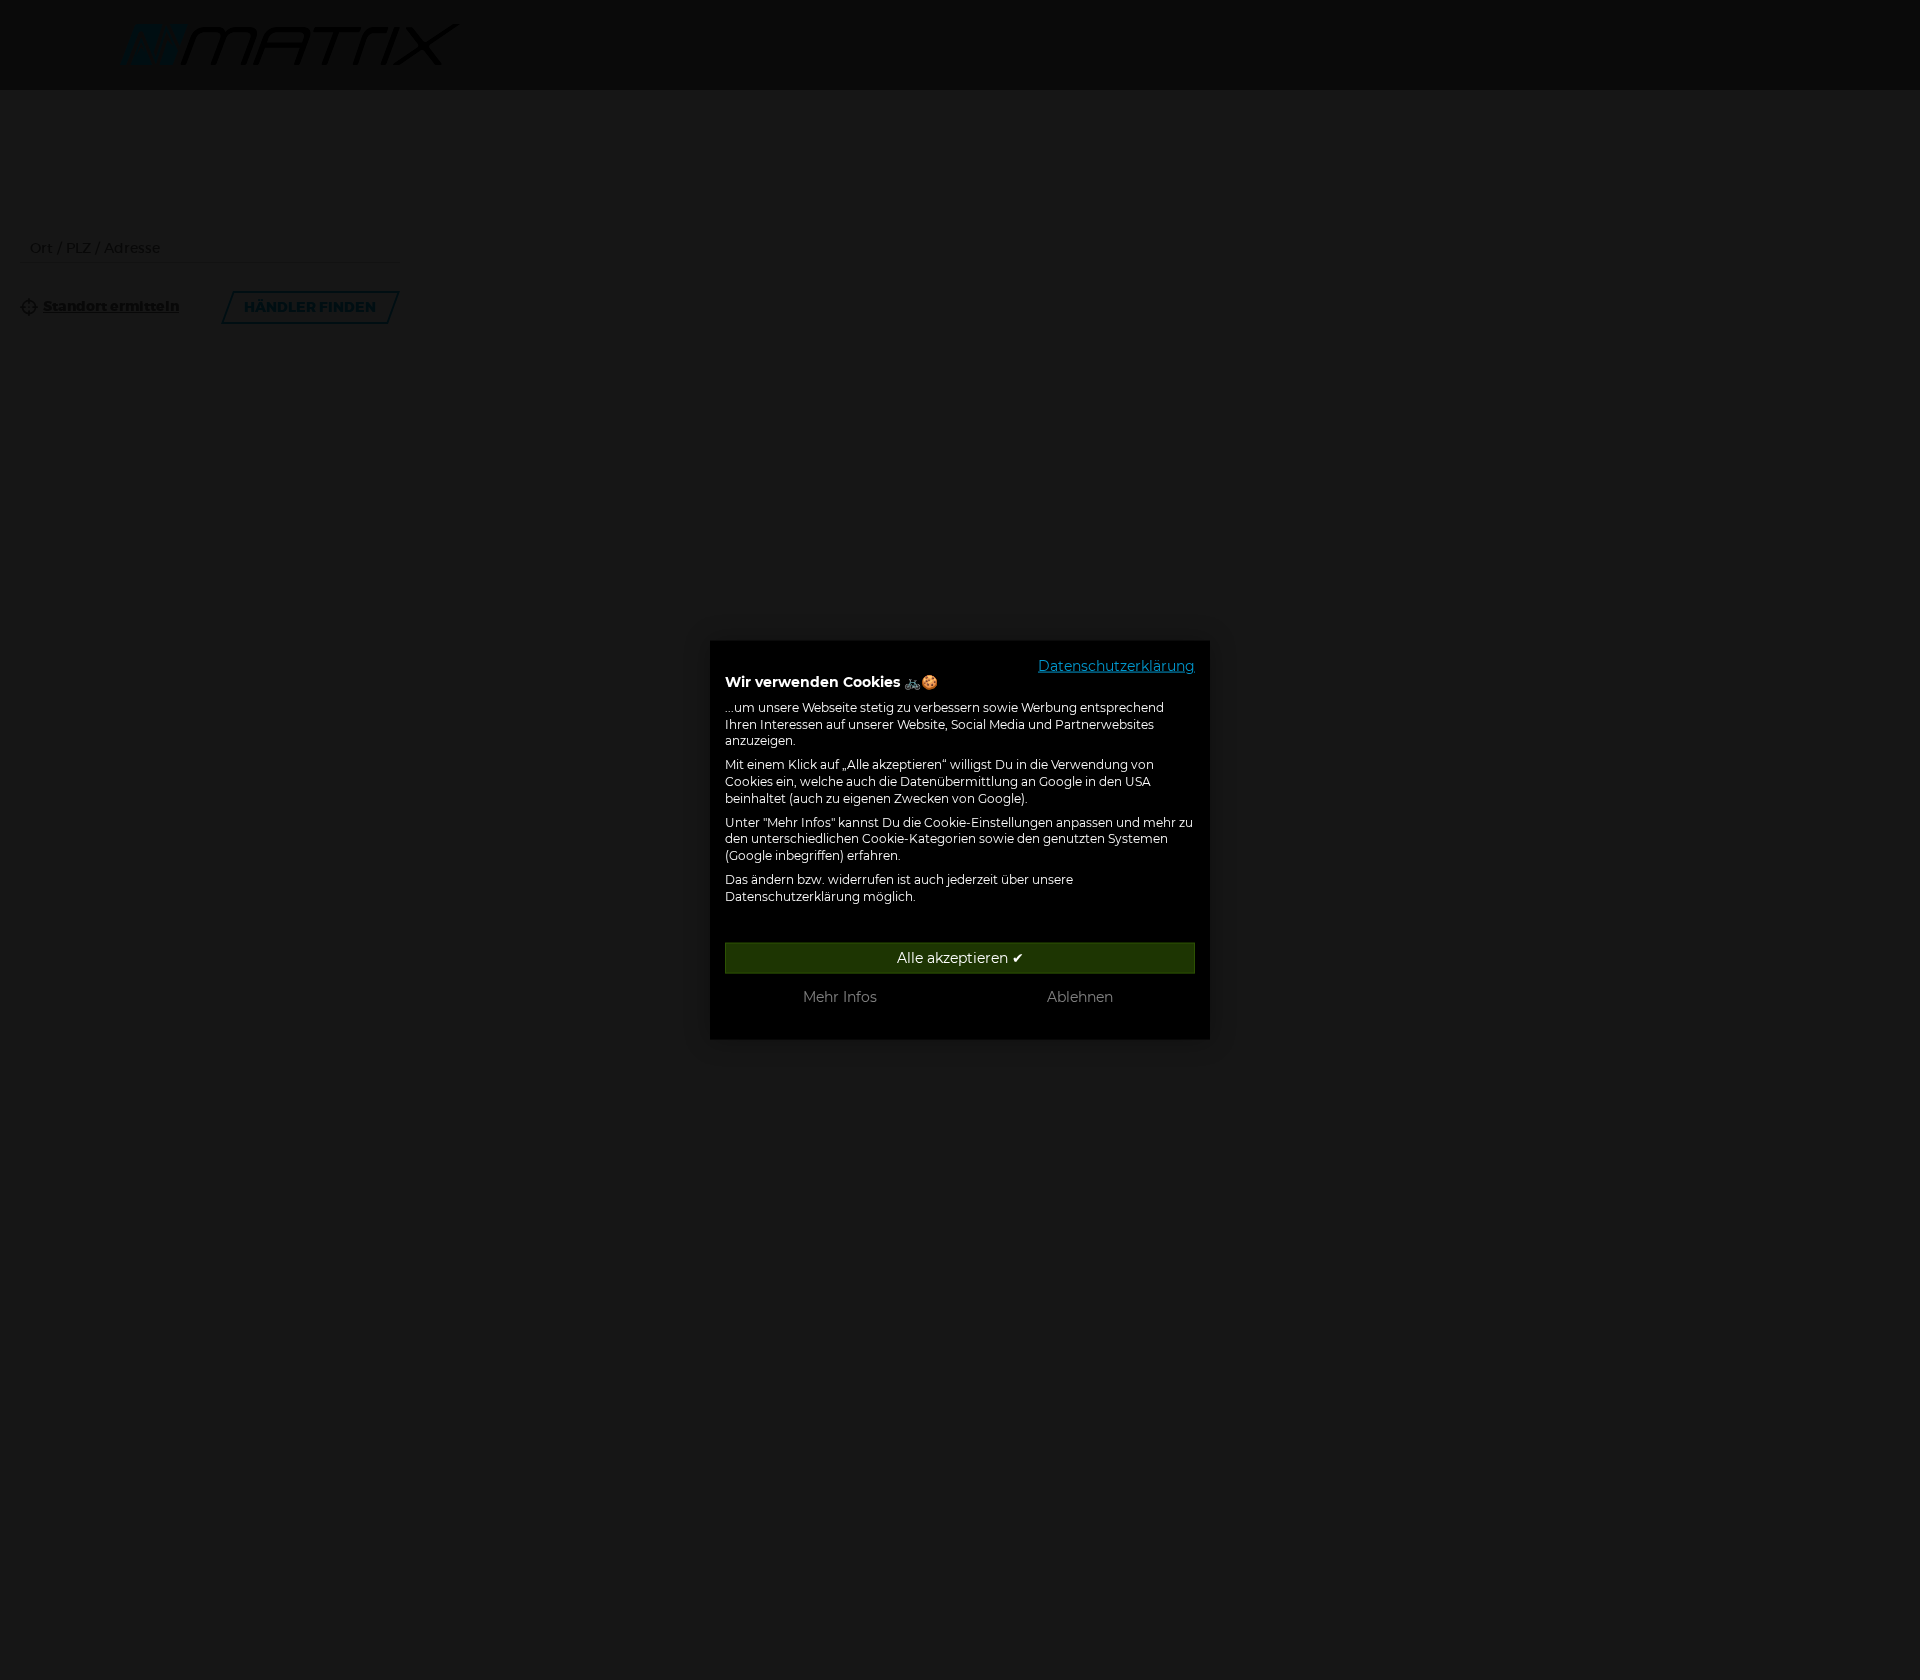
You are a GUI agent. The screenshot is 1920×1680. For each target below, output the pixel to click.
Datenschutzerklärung (1116, 666)
